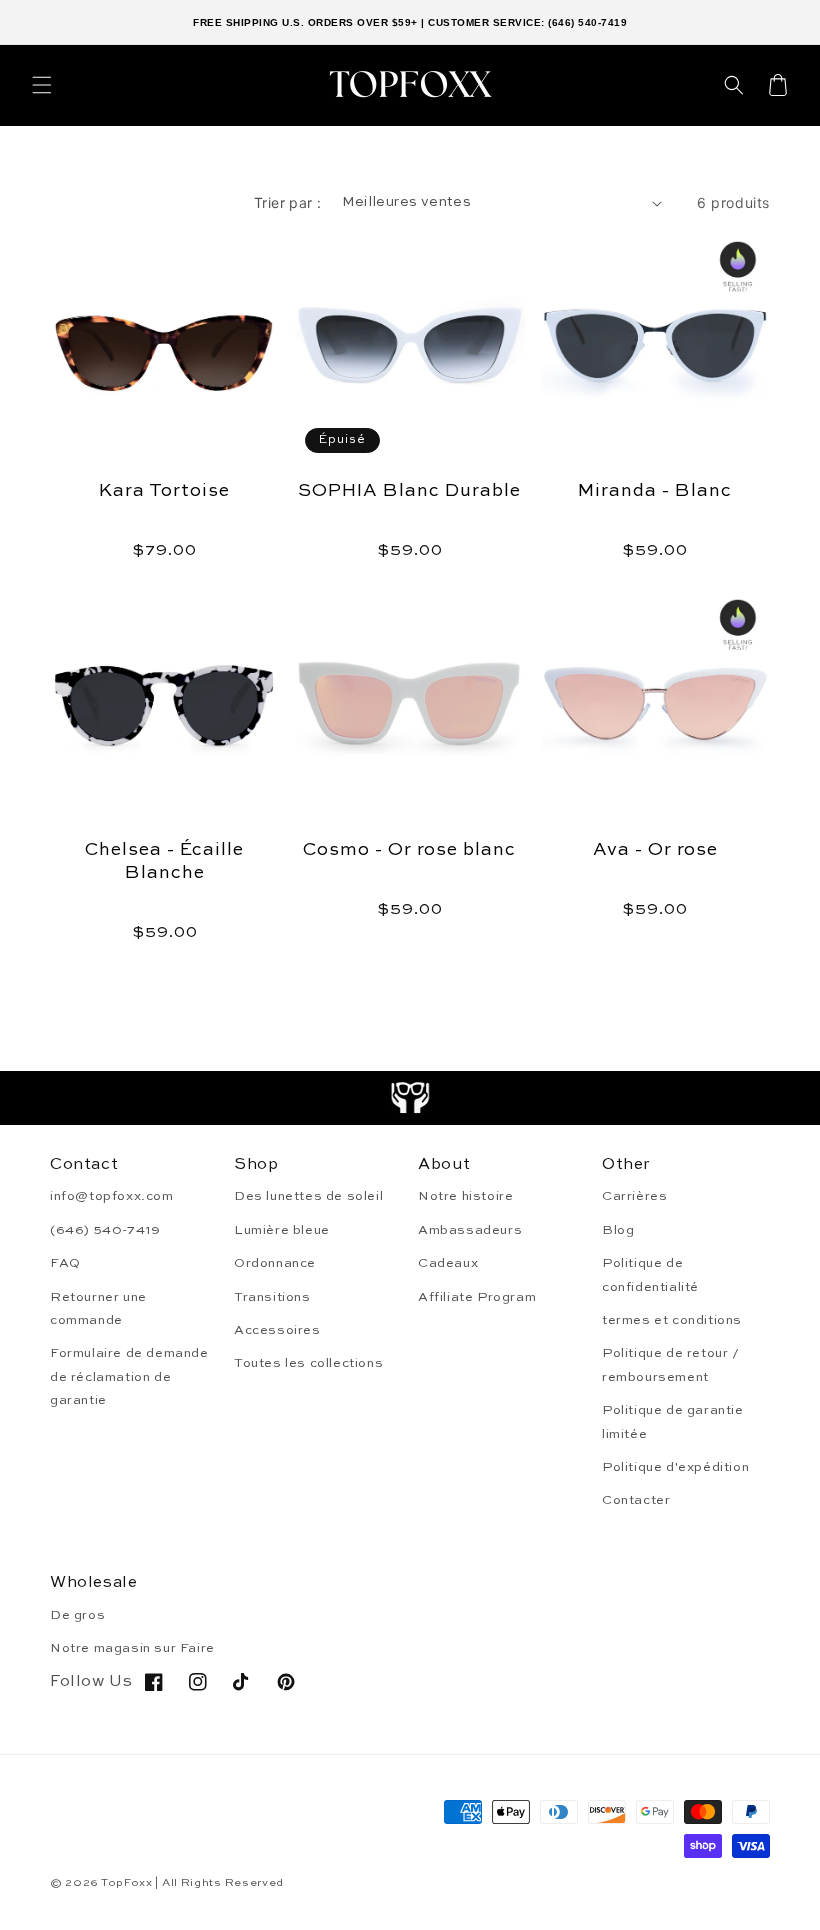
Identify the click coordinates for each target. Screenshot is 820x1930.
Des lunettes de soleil (308, 1196)
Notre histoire (465, 1196)
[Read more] (410, 1098)
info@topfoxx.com (112, 1196)
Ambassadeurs (470, 1230)
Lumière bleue (282, 1230)
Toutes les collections (308, 1363)
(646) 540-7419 (105, 1230)
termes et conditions (672, 1320)
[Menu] (42, 85)
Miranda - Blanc (655, 491)
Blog (618, 1230)
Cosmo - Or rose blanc (409, 850)
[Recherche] (734, 85)
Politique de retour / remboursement (671, 1365)
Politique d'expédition (675, 1467)
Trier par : (287, 202)
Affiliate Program (477, 1297)
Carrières (634, 1196)
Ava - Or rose (655, 850)
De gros (77, 1615)
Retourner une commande (98, 1309)
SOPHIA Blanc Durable (409, 491)
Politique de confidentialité (650, 1275)
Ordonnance (275, 1263)
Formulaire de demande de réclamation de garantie (129, 1377)
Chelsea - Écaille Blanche (164, 861)
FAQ (65, 1263)
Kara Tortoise (164, 491)
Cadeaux (448, 1263)
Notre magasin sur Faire (132, 1648)
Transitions (272, 1297)
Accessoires (277, 1330)
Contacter (636, 1500)
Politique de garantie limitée (673, 1422)
